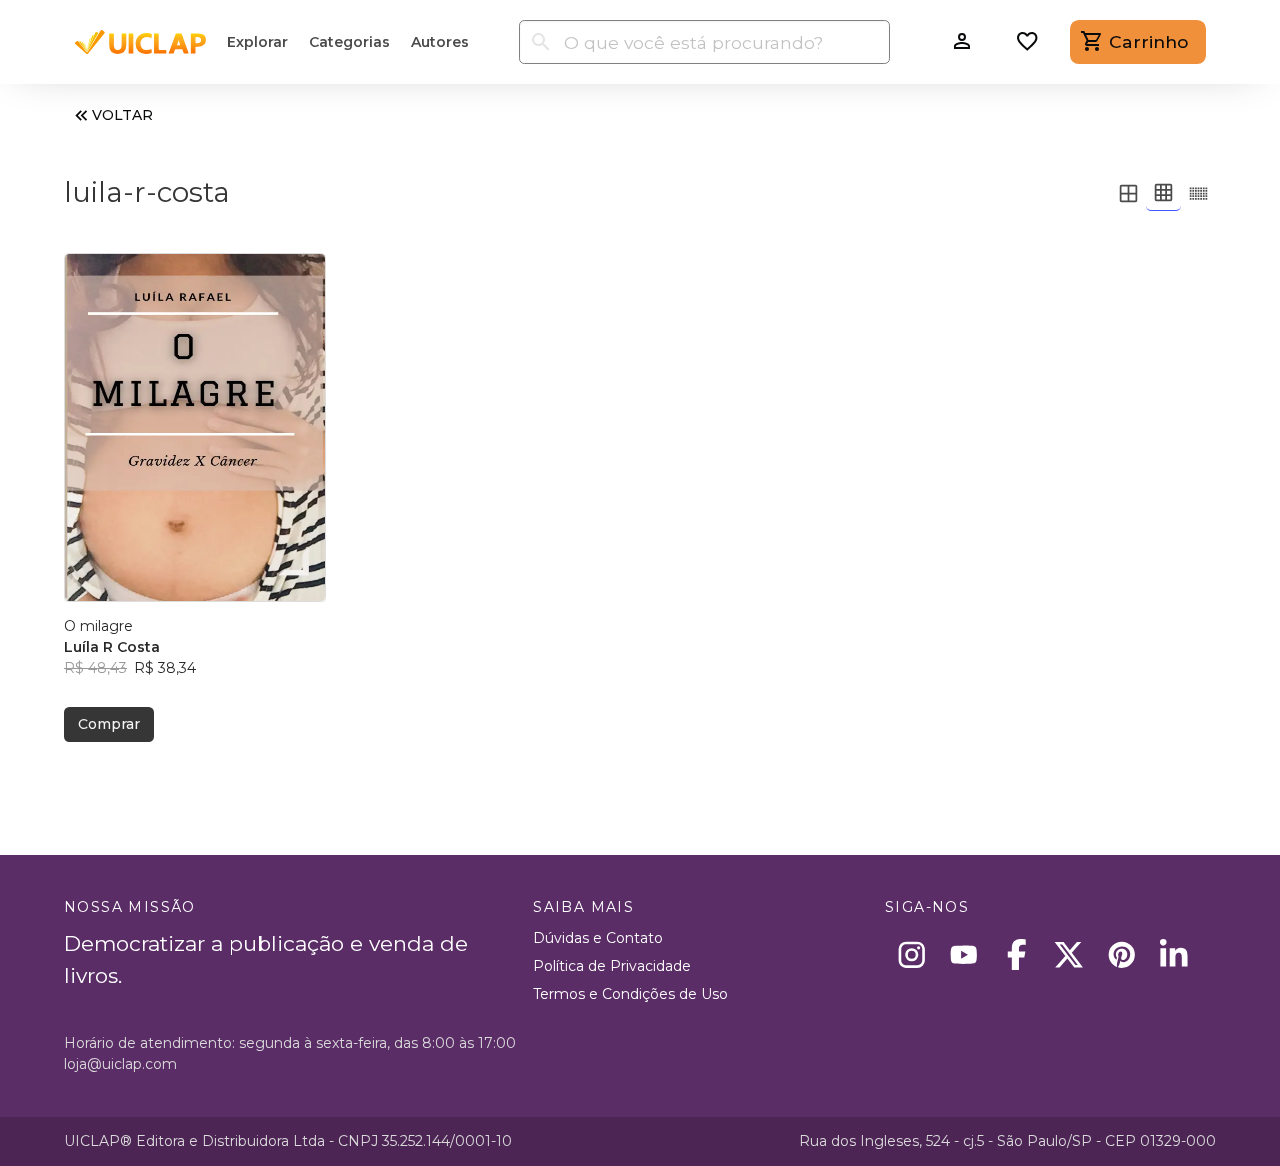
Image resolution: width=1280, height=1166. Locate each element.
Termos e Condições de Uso (630, 994)
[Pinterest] (1121, 954)
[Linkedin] (1174, 954)
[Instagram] (911, 954)
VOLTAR (122, 115)
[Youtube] (964, 954)
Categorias (349, 42)
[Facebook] (1016, 954)
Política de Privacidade (612, 966)
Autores (440, 42)
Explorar (257, 42)
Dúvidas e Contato (598, 938)
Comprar (109, 724)
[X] (1069, 954)
